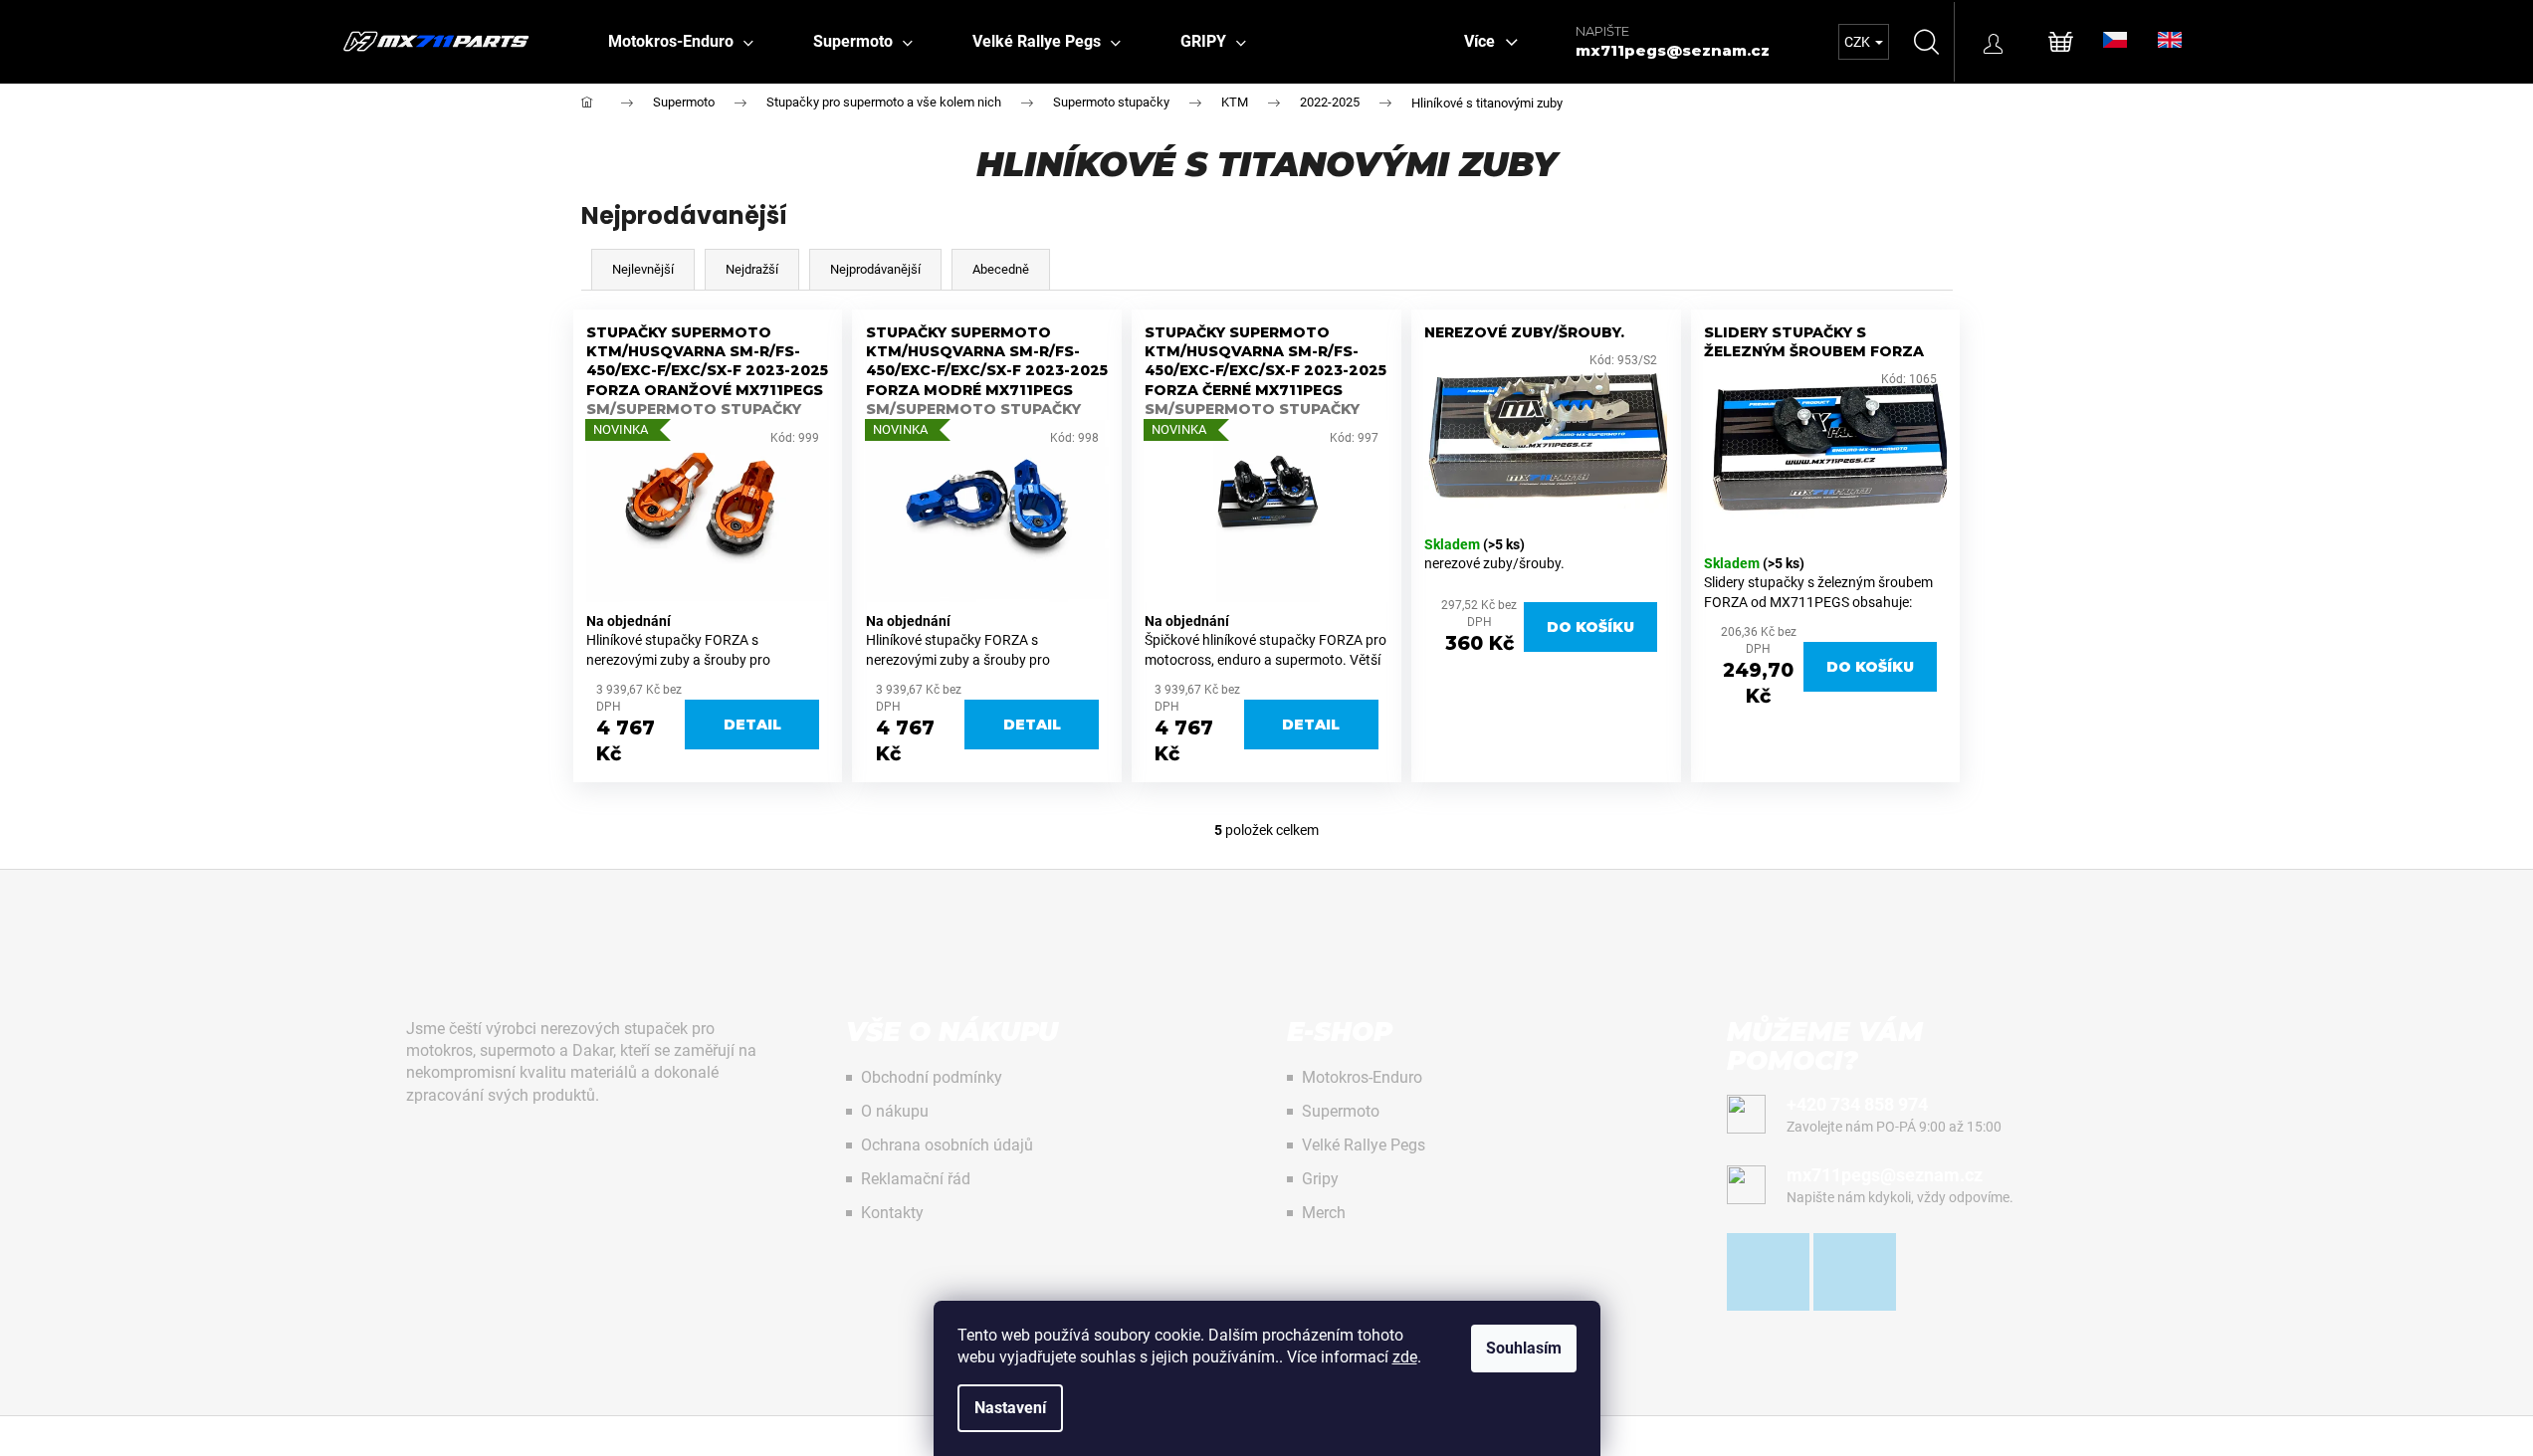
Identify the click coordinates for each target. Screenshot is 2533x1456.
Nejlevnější (643, 269)
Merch (1324, 1213)
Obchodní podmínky (932, 1077)
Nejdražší (752, 269)
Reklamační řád (916, 1179)
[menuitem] (681, 42)
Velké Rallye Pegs (1364, 1145)
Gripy (1320, 1179)
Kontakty (892, 1213)
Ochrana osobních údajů (947, 1145)
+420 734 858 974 (1857, 1104)
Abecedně (1001, 269)
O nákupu (895, 1111)
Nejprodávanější (875, 269)
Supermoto (1341, 1111)
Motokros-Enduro (1362, 1077)
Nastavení (1010, 1408)
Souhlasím (1524, 1348)
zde (1405, 1357)
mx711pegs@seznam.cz (1673, 50)
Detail (752, 725)
